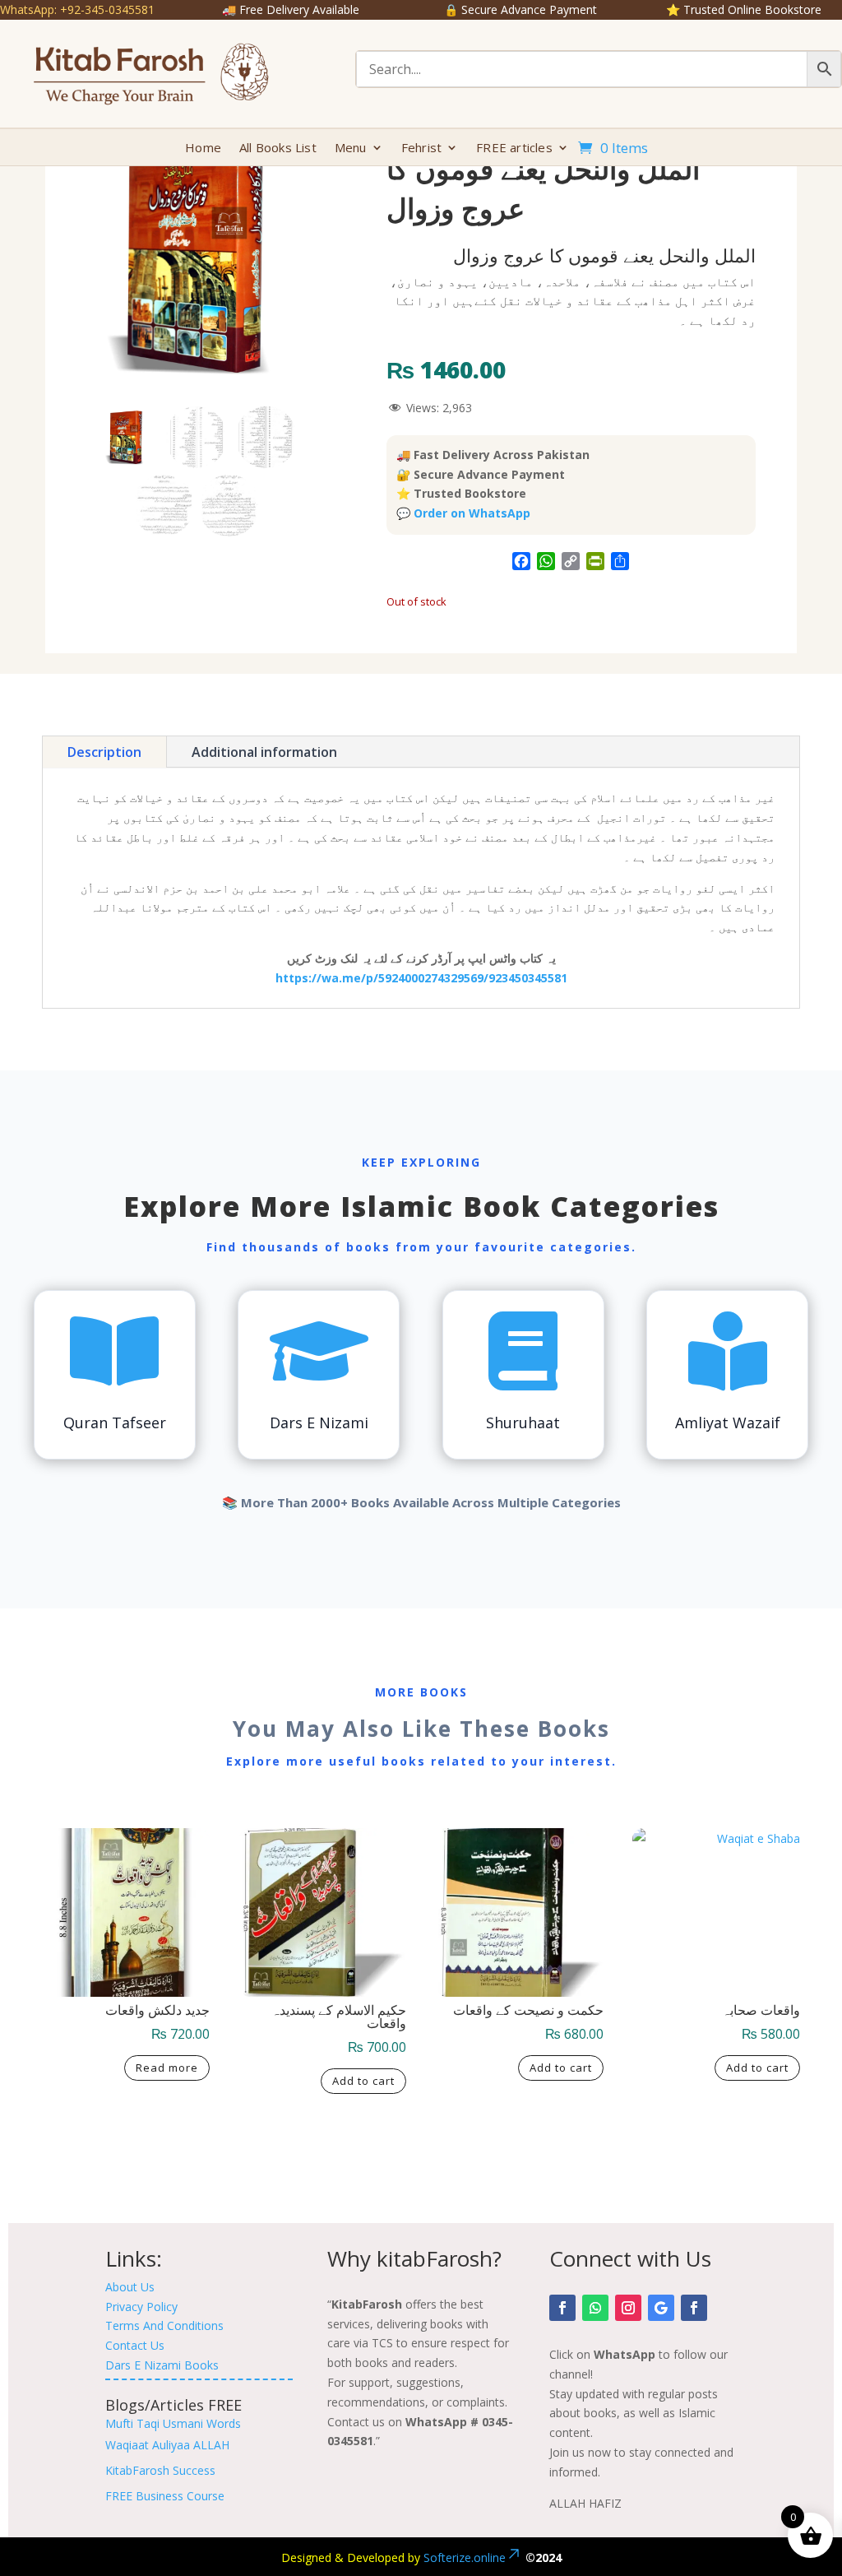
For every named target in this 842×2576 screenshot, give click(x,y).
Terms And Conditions (164, 2325)
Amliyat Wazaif (728, 1423)
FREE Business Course (165, 2496)
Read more (167, 2068)
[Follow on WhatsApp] (595, 2308)
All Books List (278, 149)
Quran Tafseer (115, 1423)
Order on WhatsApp (472, 513)
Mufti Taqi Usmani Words (173, 2423)
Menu (351, 149)
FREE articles (514, 149)
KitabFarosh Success (160, 2470)
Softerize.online (465, 2557)
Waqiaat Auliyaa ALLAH (167, 2445)
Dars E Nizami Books (162, 2365)
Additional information (264, 752)
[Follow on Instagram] (628, 2308)
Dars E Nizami (319, 1423)
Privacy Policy (141, 2307)
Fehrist (421, 149)
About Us (130, 2287)
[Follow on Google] (661, 2308)
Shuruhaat (523, 1423)
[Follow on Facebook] (562, 2308)
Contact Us (135, 2345)
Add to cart (363, 2081)
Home (203, 149)
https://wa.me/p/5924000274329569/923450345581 (421, 978)
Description (104, 752)
